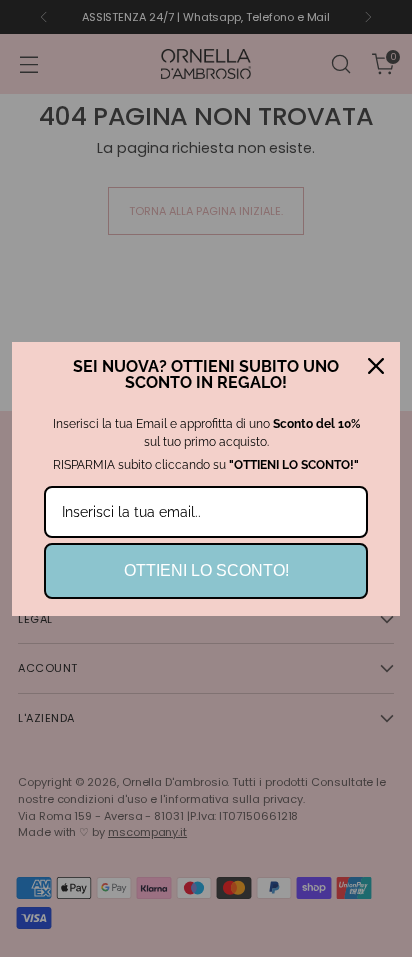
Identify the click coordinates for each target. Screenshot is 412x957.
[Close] (376, 366)
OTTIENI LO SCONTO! (206, 570)
